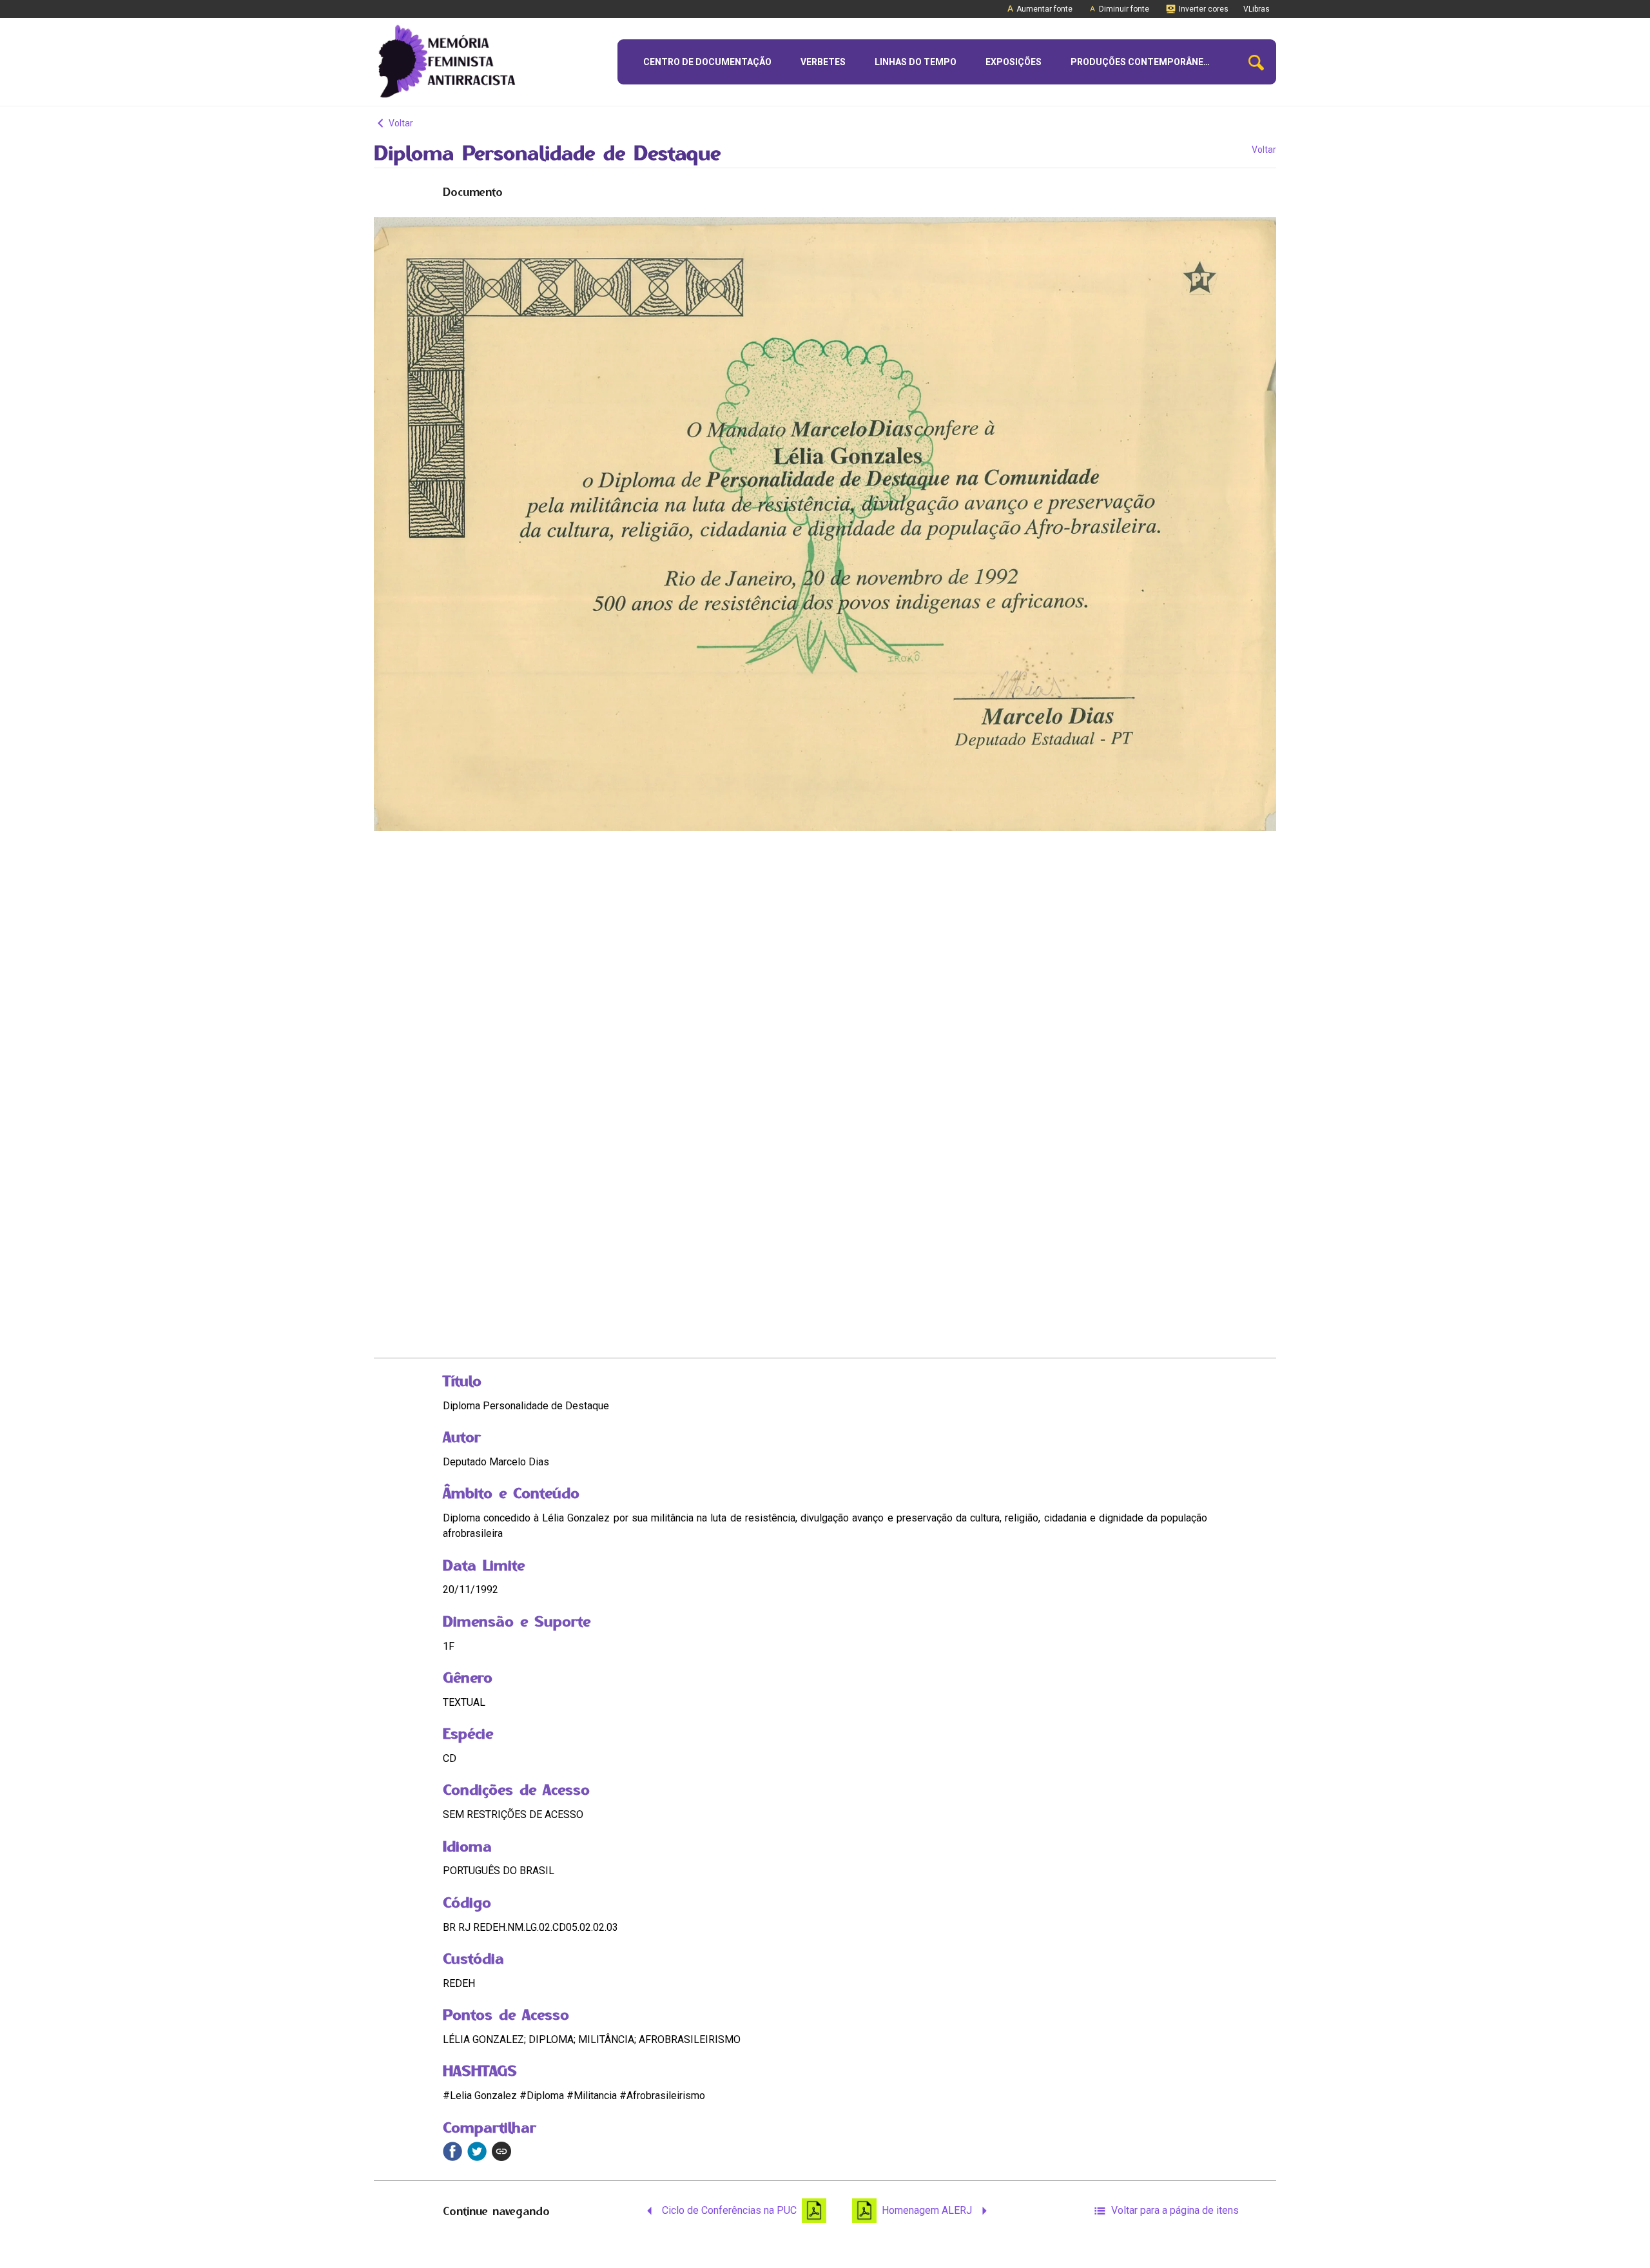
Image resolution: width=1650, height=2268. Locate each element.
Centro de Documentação (707, 62)
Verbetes (823, 62)
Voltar (400, 123)
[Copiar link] (501, 2151)
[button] (1256, 62)
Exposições (1014, 62)
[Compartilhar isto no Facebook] (452, 2151)
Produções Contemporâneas (1143, 62)
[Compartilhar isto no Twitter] (477, 2151)
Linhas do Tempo (916, 62)
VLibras (1257, 9)
